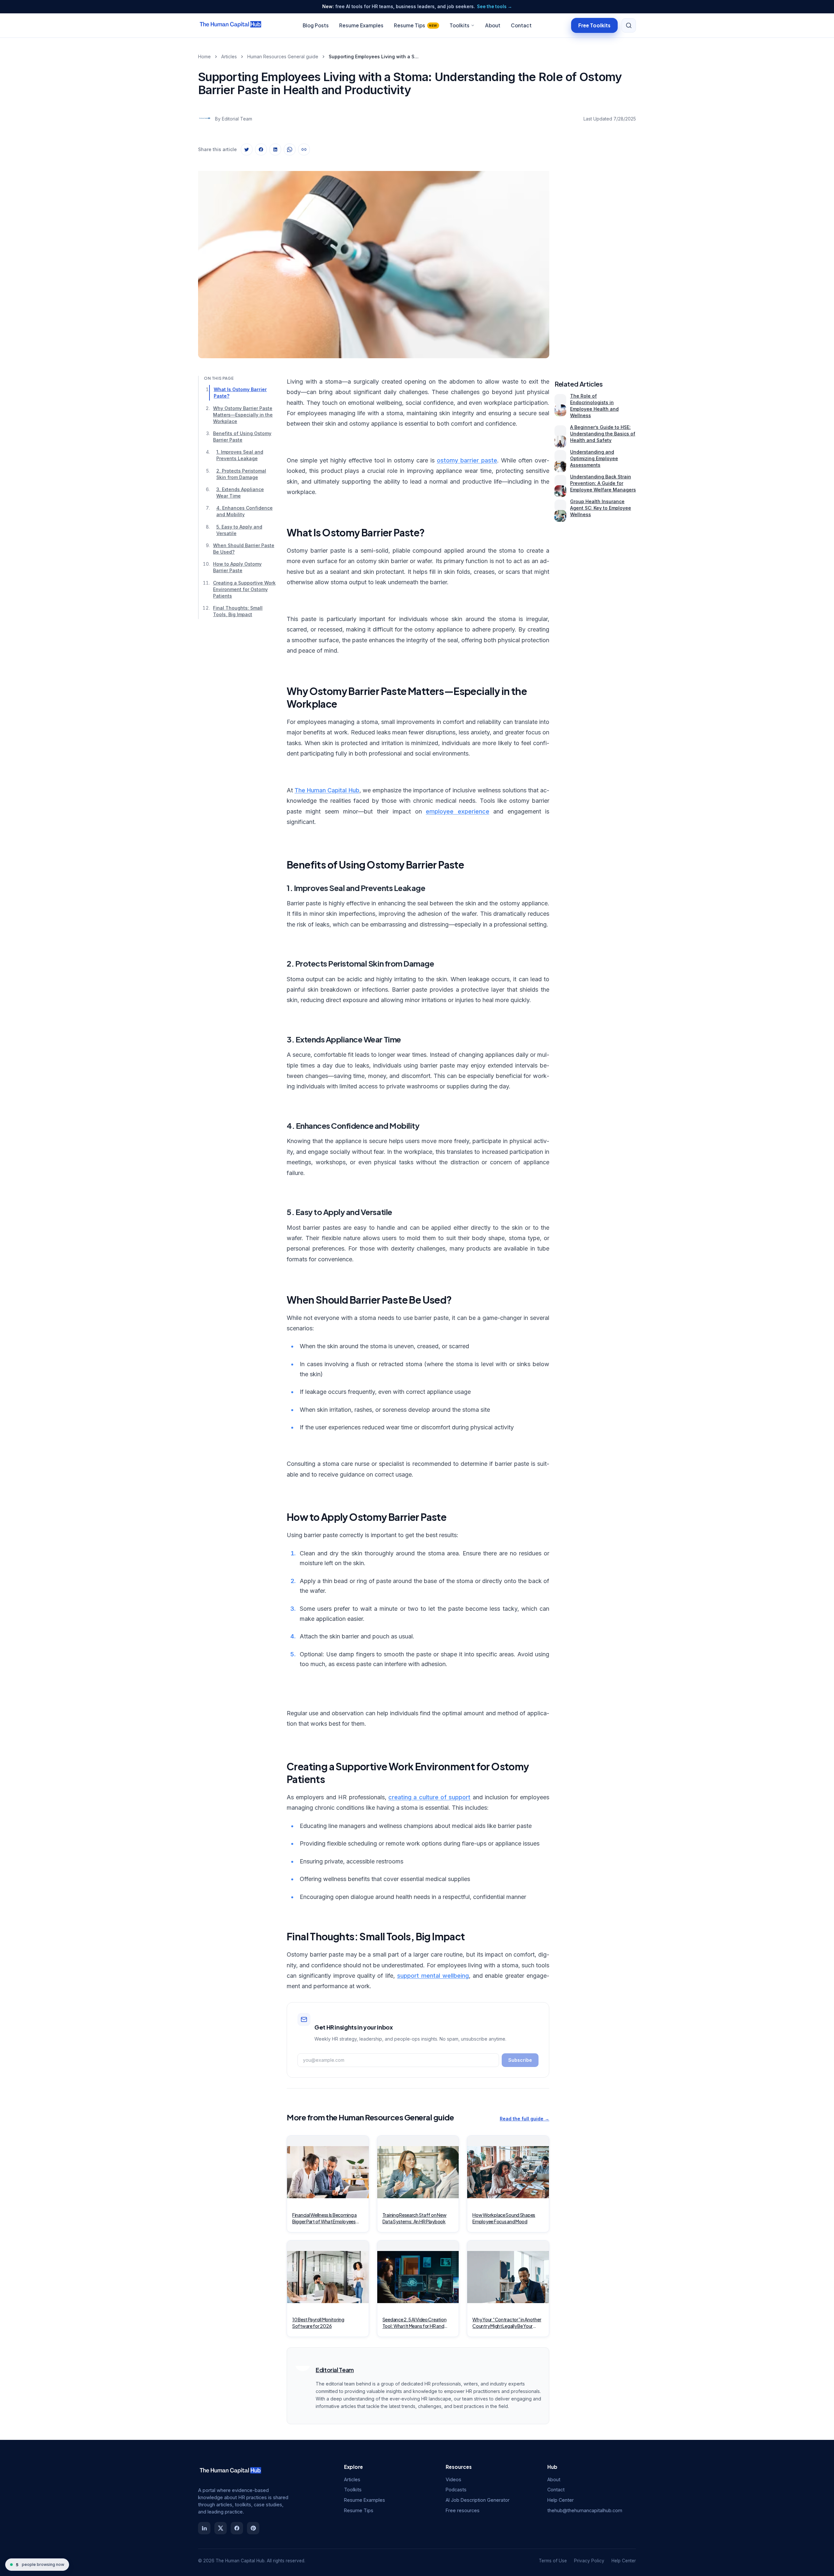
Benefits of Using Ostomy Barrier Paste (242, 437)
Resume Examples (361, 25)
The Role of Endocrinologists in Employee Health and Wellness (594, 406)
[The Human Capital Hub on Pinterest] (253, 2528)
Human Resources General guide (283, 57)
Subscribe (520, 2060)
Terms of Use (553, 2561)
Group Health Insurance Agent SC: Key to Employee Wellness (601, 508)
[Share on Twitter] (247, 149)
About (493, 25)
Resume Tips (416, 25)
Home (204, 57)
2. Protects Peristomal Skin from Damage (241, 474)
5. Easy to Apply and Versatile (239, 530)
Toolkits (460, 25)
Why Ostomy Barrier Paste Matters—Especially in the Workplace (243, 414)
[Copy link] (304, 149)
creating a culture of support (430, 1797)
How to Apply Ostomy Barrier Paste (237, 567)
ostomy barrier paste (467, 460)
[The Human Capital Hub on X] (221, 2528)
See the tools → (495, 7)
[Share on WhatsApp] (290, 149)
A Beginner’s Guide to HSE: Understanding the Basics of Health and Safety (603, 434)
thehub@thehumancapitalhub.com (585, 2510)
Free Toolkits (594, 25)
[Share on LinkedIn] (275, 149)
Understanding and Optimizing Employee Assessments (594, 458)
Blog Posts (316, 25)
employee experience (457, 811)
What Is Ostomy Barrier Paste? (240, 393)
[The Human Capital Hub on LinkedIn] (204, 2528)
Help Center (561, 2500)
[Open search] (629, 25)
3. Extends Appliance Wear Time (240, 493)
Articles (229, 57)
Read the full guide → (525, 2119)
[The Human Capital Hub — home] (231, 25)
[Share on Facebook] (261, 149)
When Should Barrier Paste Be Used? (244, 549)
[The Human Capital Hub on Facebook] (237, 2528)
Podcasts (456, 2490)
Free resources (463, 2510)
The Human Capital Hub (327, 790)
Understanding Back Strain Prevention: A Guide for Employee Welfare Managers (603, 483)
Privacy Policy (589, 2561)
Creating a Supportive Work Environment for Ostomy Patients (244, 589)
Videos (453, 2479)
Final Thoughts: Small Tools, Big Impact (238, 611)
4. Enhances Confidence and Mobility (244, 511)
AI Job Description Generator (478, 2500)
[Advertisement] (595, 258)
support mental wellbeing (433, 1976)
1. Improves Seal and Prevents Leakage (240, 455)
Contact (521, 25)
